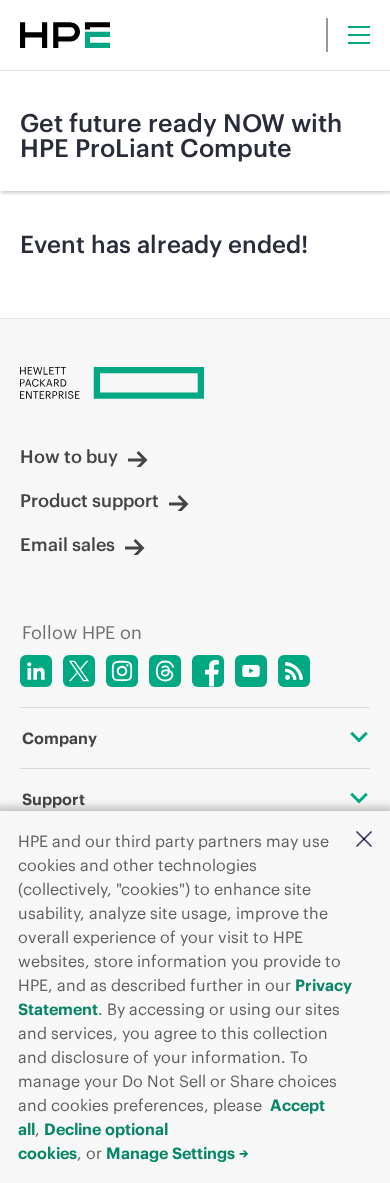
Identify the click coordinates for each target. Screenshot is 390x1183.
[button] (364, 839)
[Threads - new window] (165, 671)
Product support (89, 501)
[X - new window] (79, 671)
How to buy (69, 457)
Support (53, 799)
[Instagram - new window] (122, 671)
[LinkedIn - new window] (36, 671)
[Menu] (359, 35)
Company (59, 738)
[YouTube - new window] (251, 671)
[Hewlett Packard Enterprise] (65, 35)
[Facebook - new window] (208, 671)
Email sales (67, 545)
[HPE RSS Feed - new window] (294, 671)
